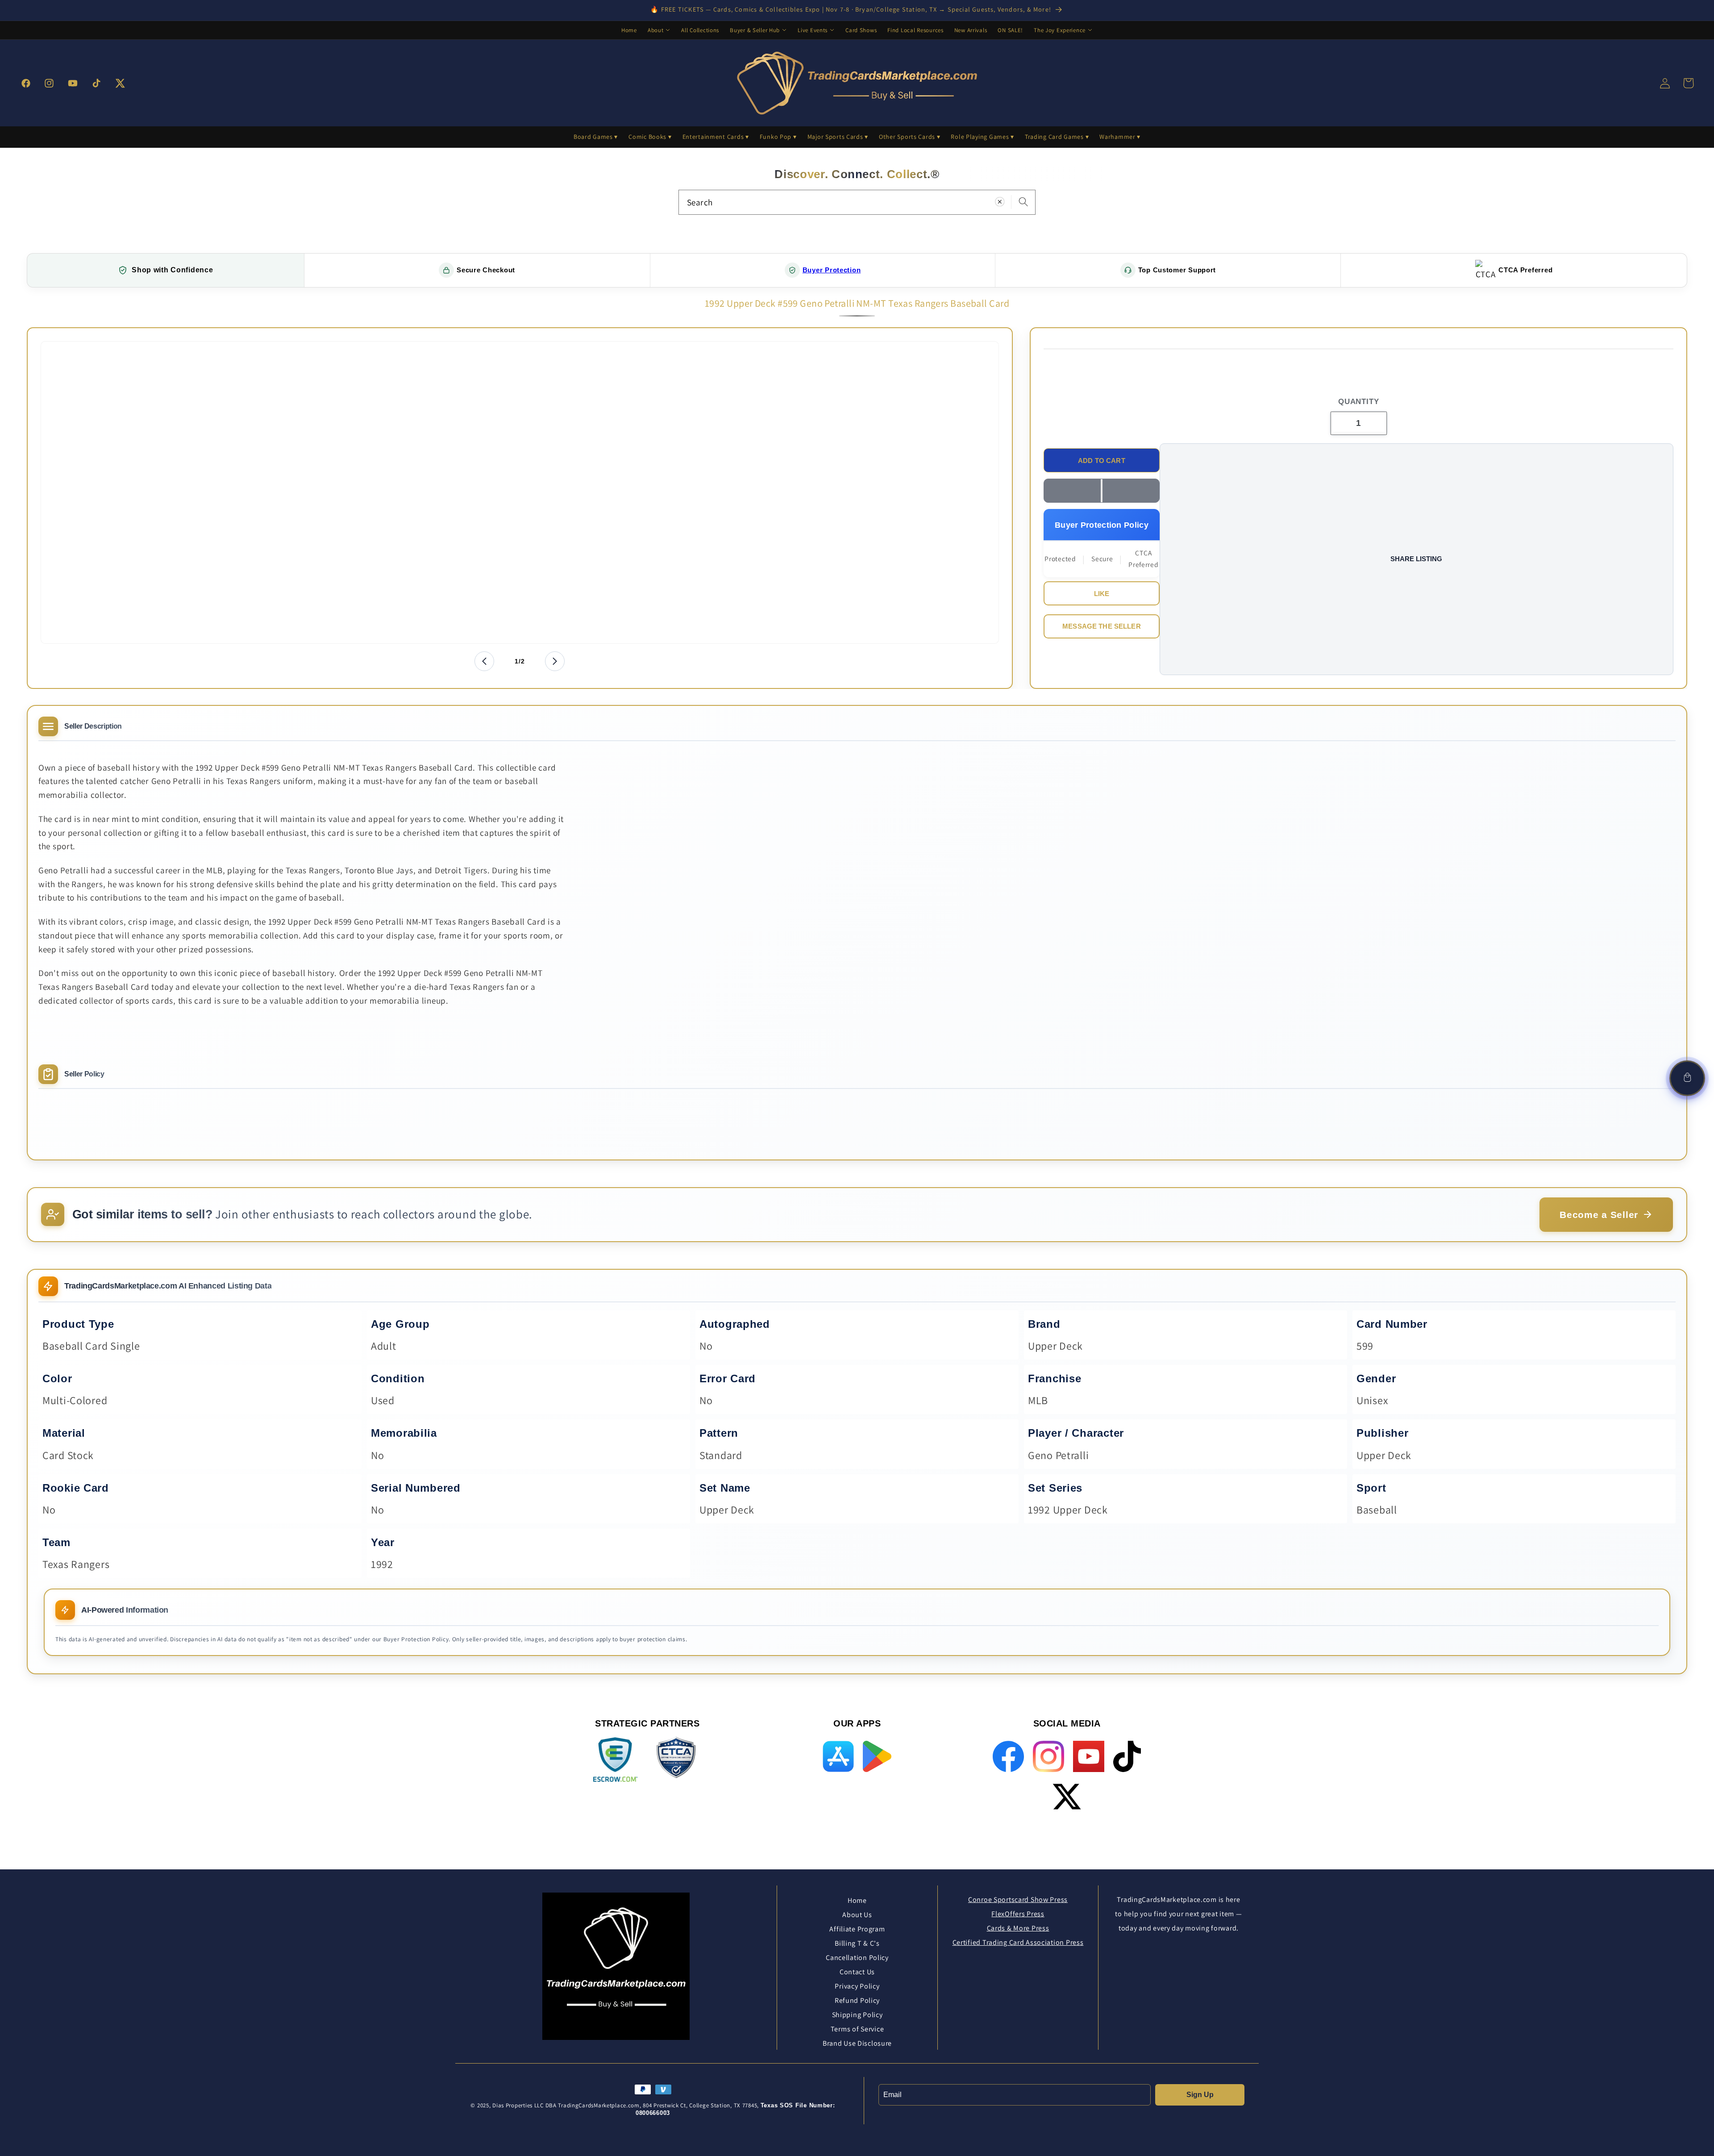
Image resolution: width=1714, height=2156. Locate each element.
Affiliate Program (857, 1929)
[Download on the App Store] (838, 1756)
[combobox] (857, 202)
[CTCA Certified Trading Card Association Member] (676, 1761)
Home (629, 30)
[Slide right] (555, 661)
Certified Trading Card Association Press (1018, 1942)
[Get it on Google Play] (877, 1756)
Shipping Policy (857, 2015)
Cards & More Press (1018, 1928)
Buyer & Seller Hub (755, 30)
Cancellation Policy (857, 1958)
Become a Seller (1599, 1215)
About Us (857, 1915)
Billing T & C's (857, 1943)
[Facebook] (1008, 1756)
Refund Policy (857, 2000)
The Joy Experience (1060, 30)
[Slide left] (484, 661)
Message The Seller (1102, 626)
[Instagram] (1048, 1756)
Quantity (1358, 402)
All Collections (700, 30)
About (656, 30)
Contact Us (857, 1972)
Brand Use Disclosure (857, 2043)
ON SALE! (1010, 30)
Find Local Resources (915, 30)
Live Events (813, 30)
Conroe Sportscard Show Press (1018, 1900)
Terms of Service (857, 2029)
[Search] (1023, 202)
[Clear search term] (1000, 202)
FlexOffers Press (1018, 1914)
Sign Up (1200, 2095)
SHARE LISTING (1416, 559)
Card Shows (861, 30)
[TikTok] (1127, 1756)
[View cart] (1687, 1078)
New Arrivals (971, 30)
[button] (1102, 491)
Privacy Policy (857, 1986)
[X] (1067, 1797)
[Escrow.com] (615, 1760)
